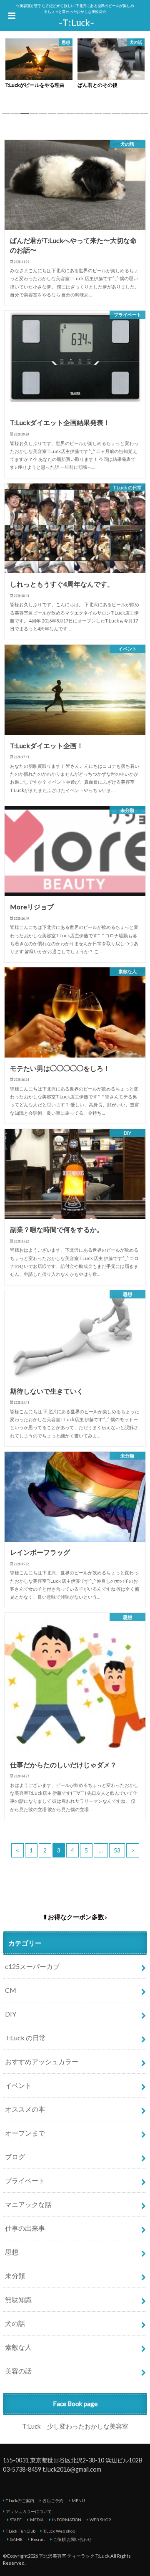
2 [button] (15, 116)
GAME (16, 2539)
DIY (11, 2014)
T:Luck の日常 (25, 2038)
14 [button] (125, 116)
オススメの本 (25, 2109)
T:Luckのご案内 (20, 2500)
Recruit (38, 2539)
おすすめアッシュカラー (42, 2061)
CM (11, 1990)
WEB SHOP (100, 2520)
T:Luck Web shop (59, 2531)
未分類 (15, 2276)
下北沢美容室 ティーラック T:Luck (74, 2556)
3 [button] (25, 116)
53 (117, 1850)
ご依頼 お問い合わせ (72, 2539)
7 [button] (61, 116)
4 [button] (34, 116)
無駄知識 (18, 2299)
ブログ (15, 2157)
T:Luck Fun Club (21, 2531)
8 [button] (70, 116)
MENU (78, 2500)
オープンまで (25, 2133)
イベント (18, 2085)
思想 (12, 2252)
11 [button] (98, 116)
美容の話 (18, 2371)
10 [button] (89, 116)
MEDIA (37, 2520)
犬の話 (15, 2323)
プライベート (25, 2180)
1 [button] (6, 116)
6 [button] (52, 116)
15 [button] (135, 116)
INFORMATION (67, 2520)
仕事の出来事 (25, 2228)
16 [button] (144, 116)
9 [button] (80, 116)
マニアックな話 (28, 2204)
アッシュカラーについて (29, 2511)
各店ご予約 (53, 2500)
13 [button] (116, 116)
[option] (39, 65)
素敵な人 (18, 2347)
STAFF (16, 2520)
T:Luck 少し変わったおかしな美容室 (75, 2426)
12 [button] (107, 116)
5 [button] (43, 116)
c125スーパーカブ (32, 1966)
